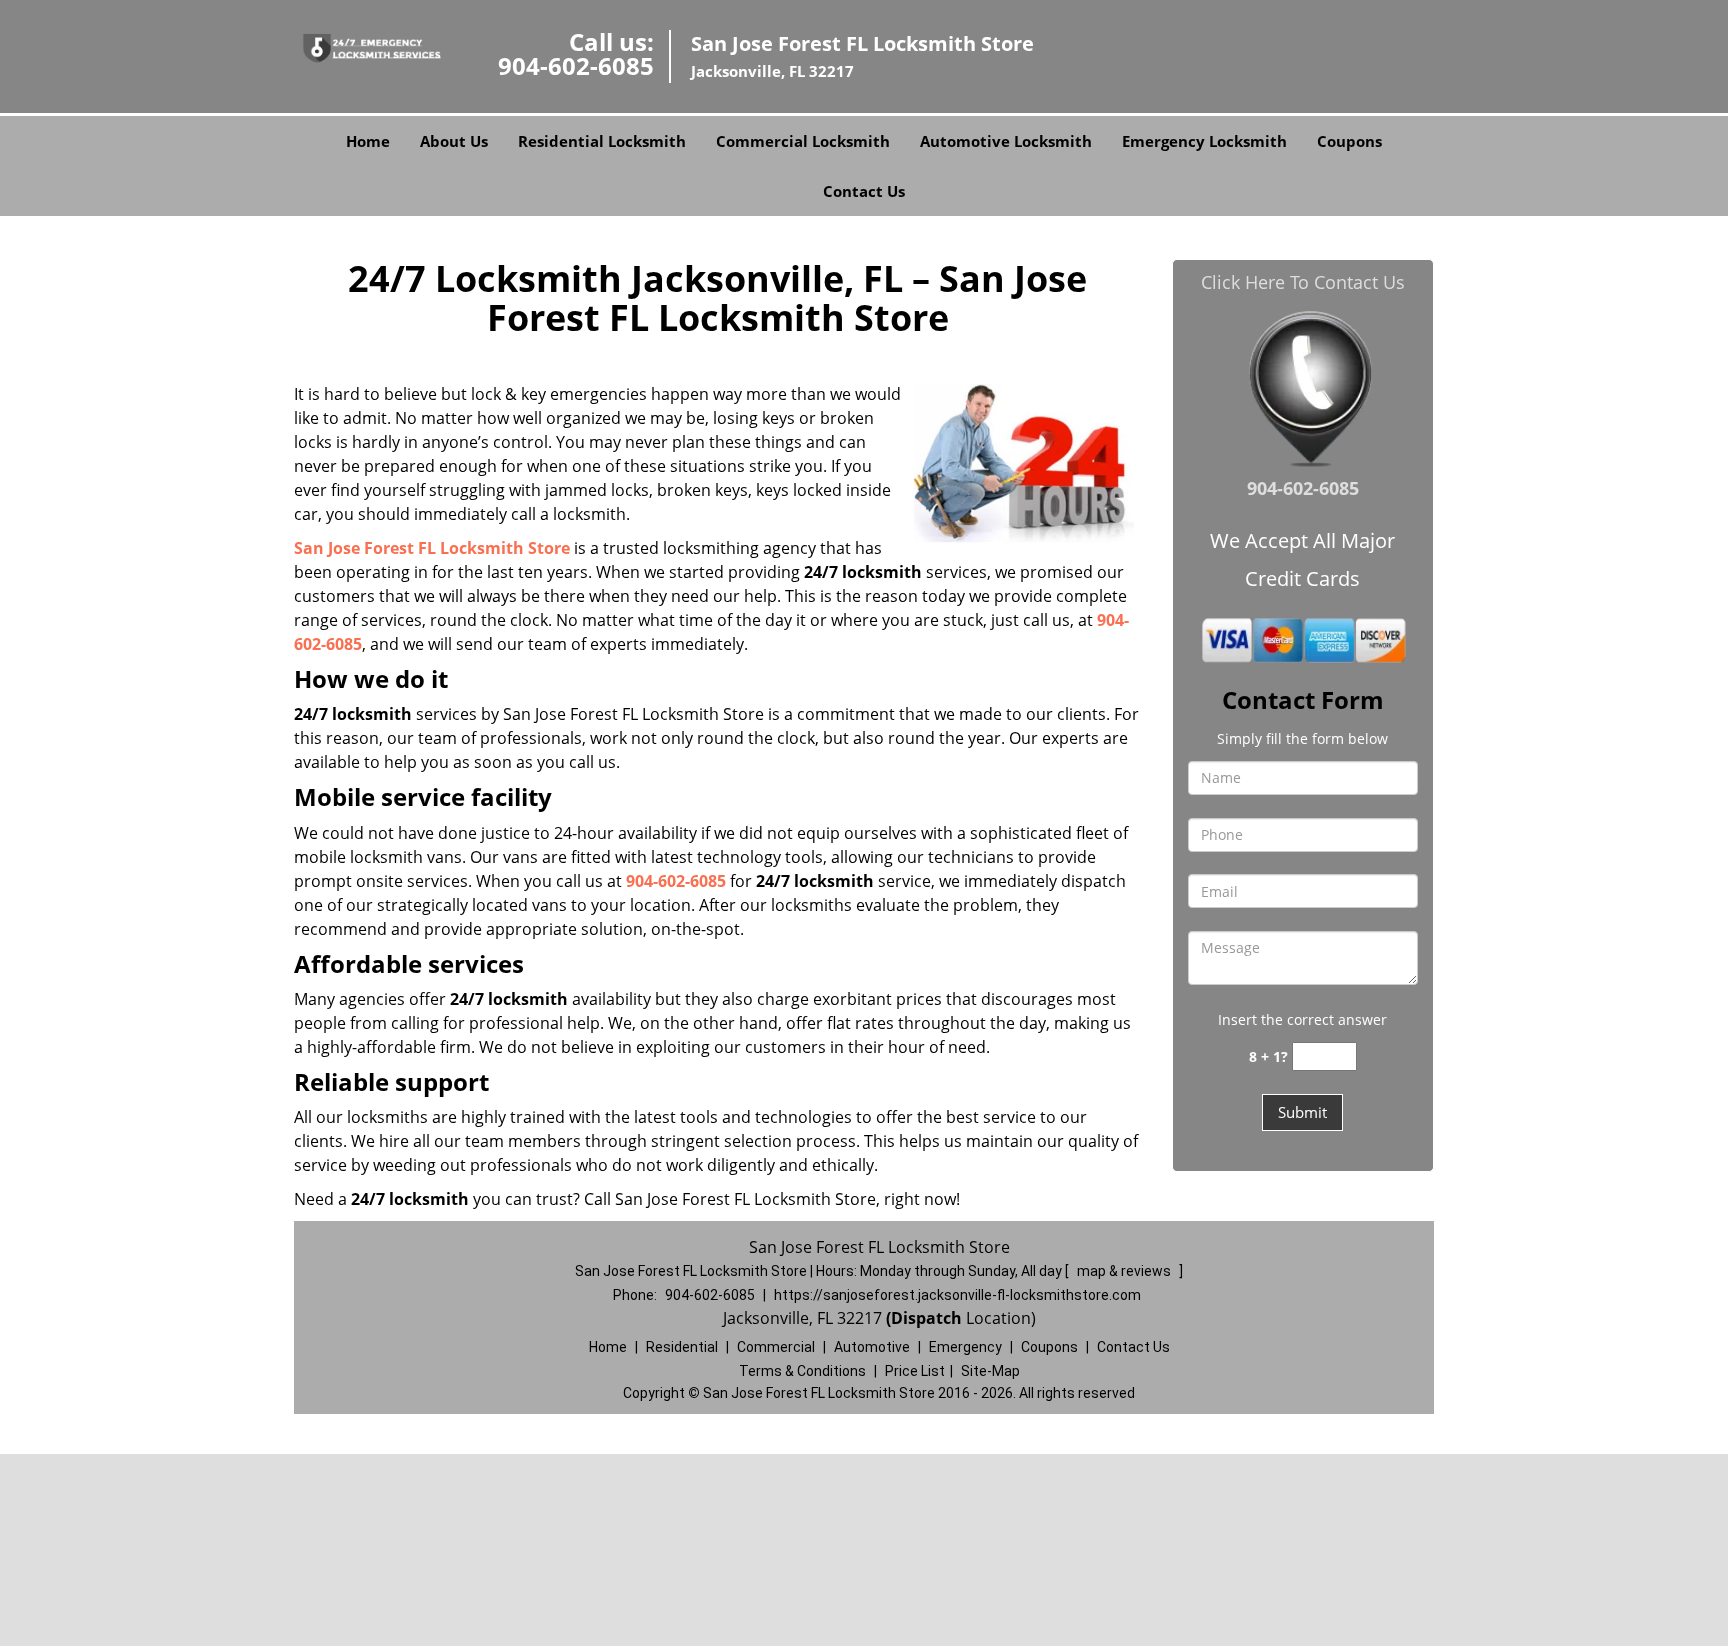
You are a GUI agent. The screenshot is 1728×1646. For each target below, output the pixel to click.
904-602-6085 (576, 65)
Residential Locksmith (602, 141)
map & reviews (1125, 1271)
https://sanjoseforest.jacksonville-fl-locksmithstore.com (957, 1295)
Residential (682, 1347)
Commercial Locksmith (803, 141)
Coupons (1349, 141)
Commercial (776, 1347)
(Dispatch (926, 1318)
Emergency (965, 1347)
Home (368, 141)
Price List (915, 1371)
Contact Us (864, 191)
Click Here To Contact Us (1303, 282)
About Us (454, 141)
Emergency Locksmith (1204, 141)
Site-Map (990, 1371)
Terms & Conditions (802, 1371)
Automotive (872, 1347)
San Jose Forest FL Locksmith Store (432, 548)
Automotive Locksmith (1006, 141)
